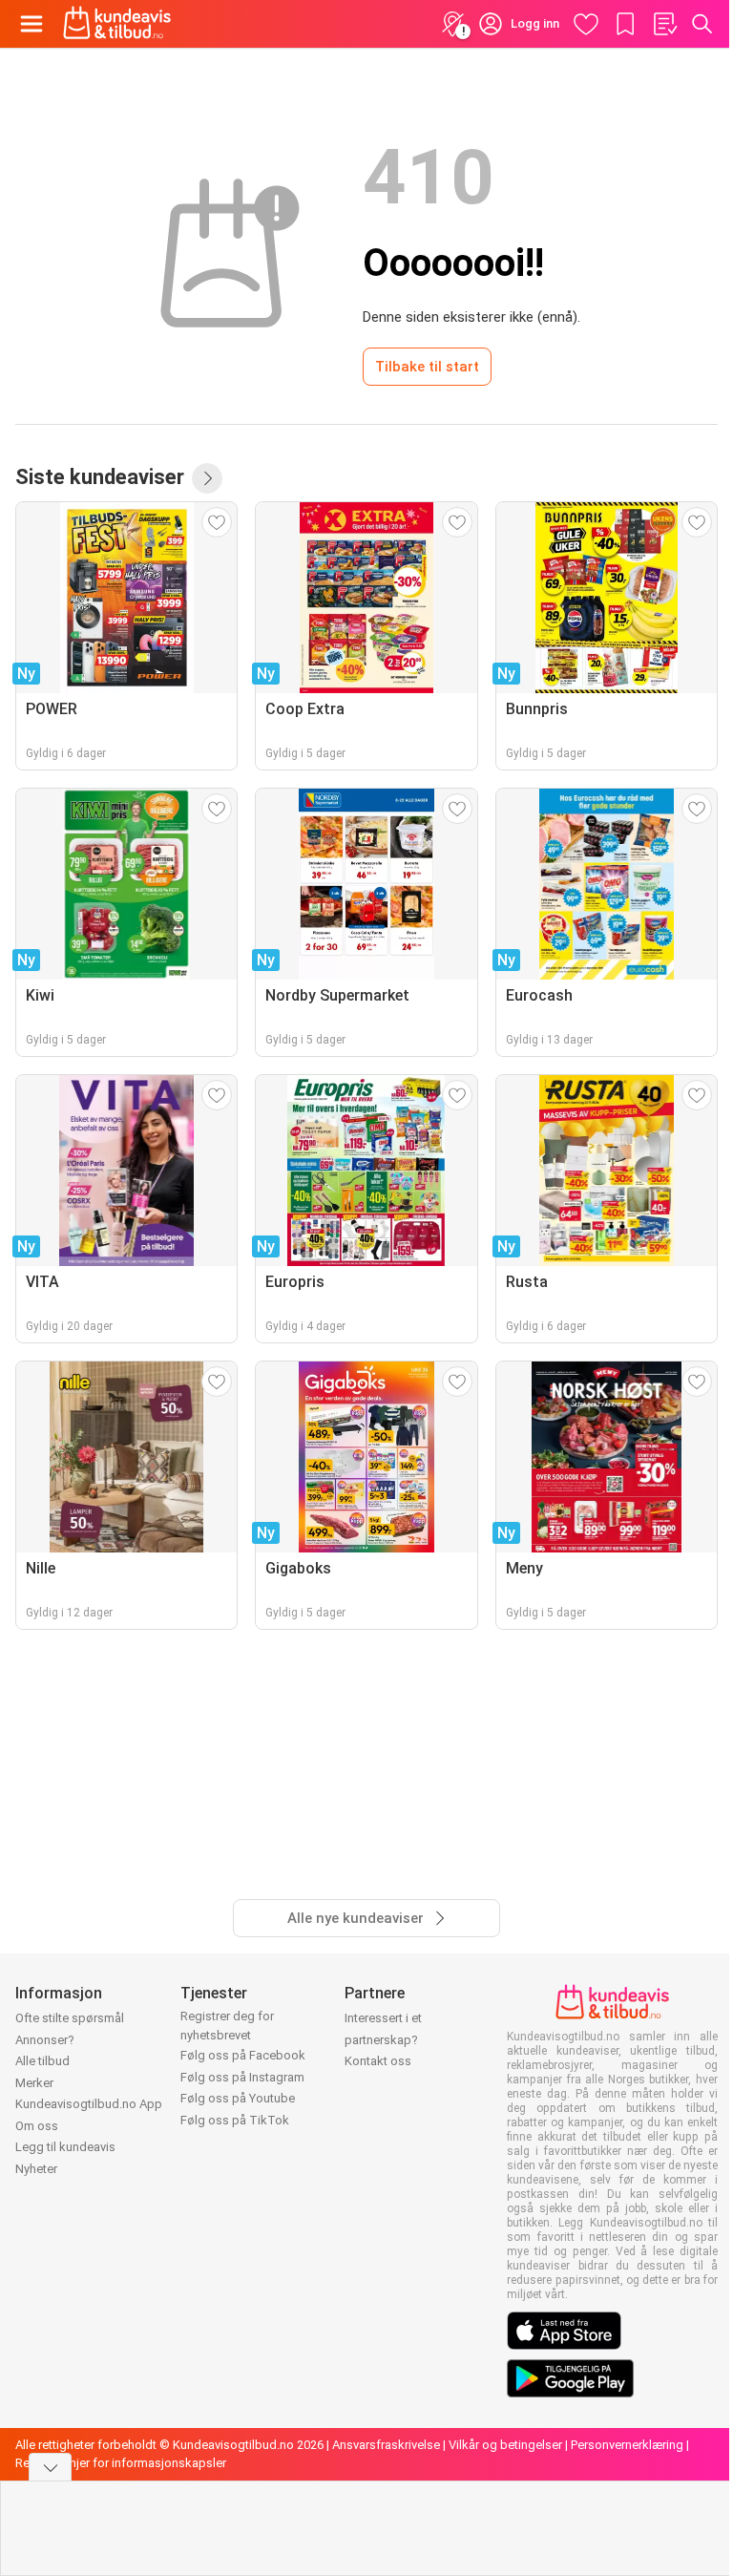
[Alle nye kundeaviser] (207, 478)
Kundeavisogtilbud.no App (89, 2104)
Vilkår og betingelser (505, 2445)
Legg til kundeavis (65, 2147)
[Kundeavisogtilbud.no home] (117, 24)
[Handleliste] (664, 24)
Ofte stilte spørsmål (70, 2018)
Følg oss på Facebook (243, 2055)
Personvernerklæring (627, 2445)
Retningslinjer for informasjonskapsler (121, 2463)
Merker (34, 2083)
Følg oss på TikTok (235, 2120)
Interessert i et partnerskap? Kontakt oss (383, 2039)
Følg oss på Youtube (238, 2098)
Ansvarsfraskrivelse (386, 2445)
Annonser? (45, 2040)
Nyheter (36, 2169)
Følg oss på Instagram (242, 2077)
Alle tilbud (42, 2061)
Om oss (37, 2126)
